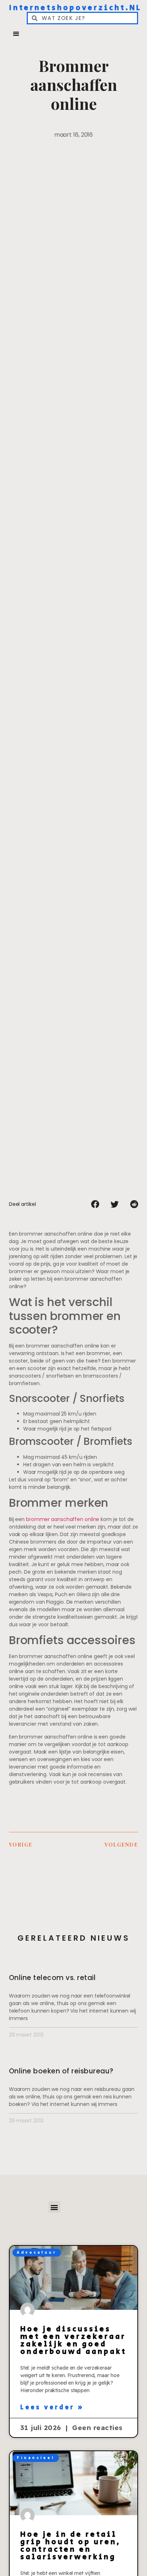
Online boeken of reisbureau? (61, 2071)
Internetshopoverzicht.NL (75, 8)
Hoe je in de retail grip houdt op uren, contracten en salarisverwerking (71, 2546)
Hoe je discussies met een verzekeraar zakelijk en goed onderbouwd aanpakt (73, 2340)
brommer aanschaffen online (63, 1519)
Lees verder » (52, 2408)
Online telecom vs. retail (52, 1978)
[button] (16, 33)
